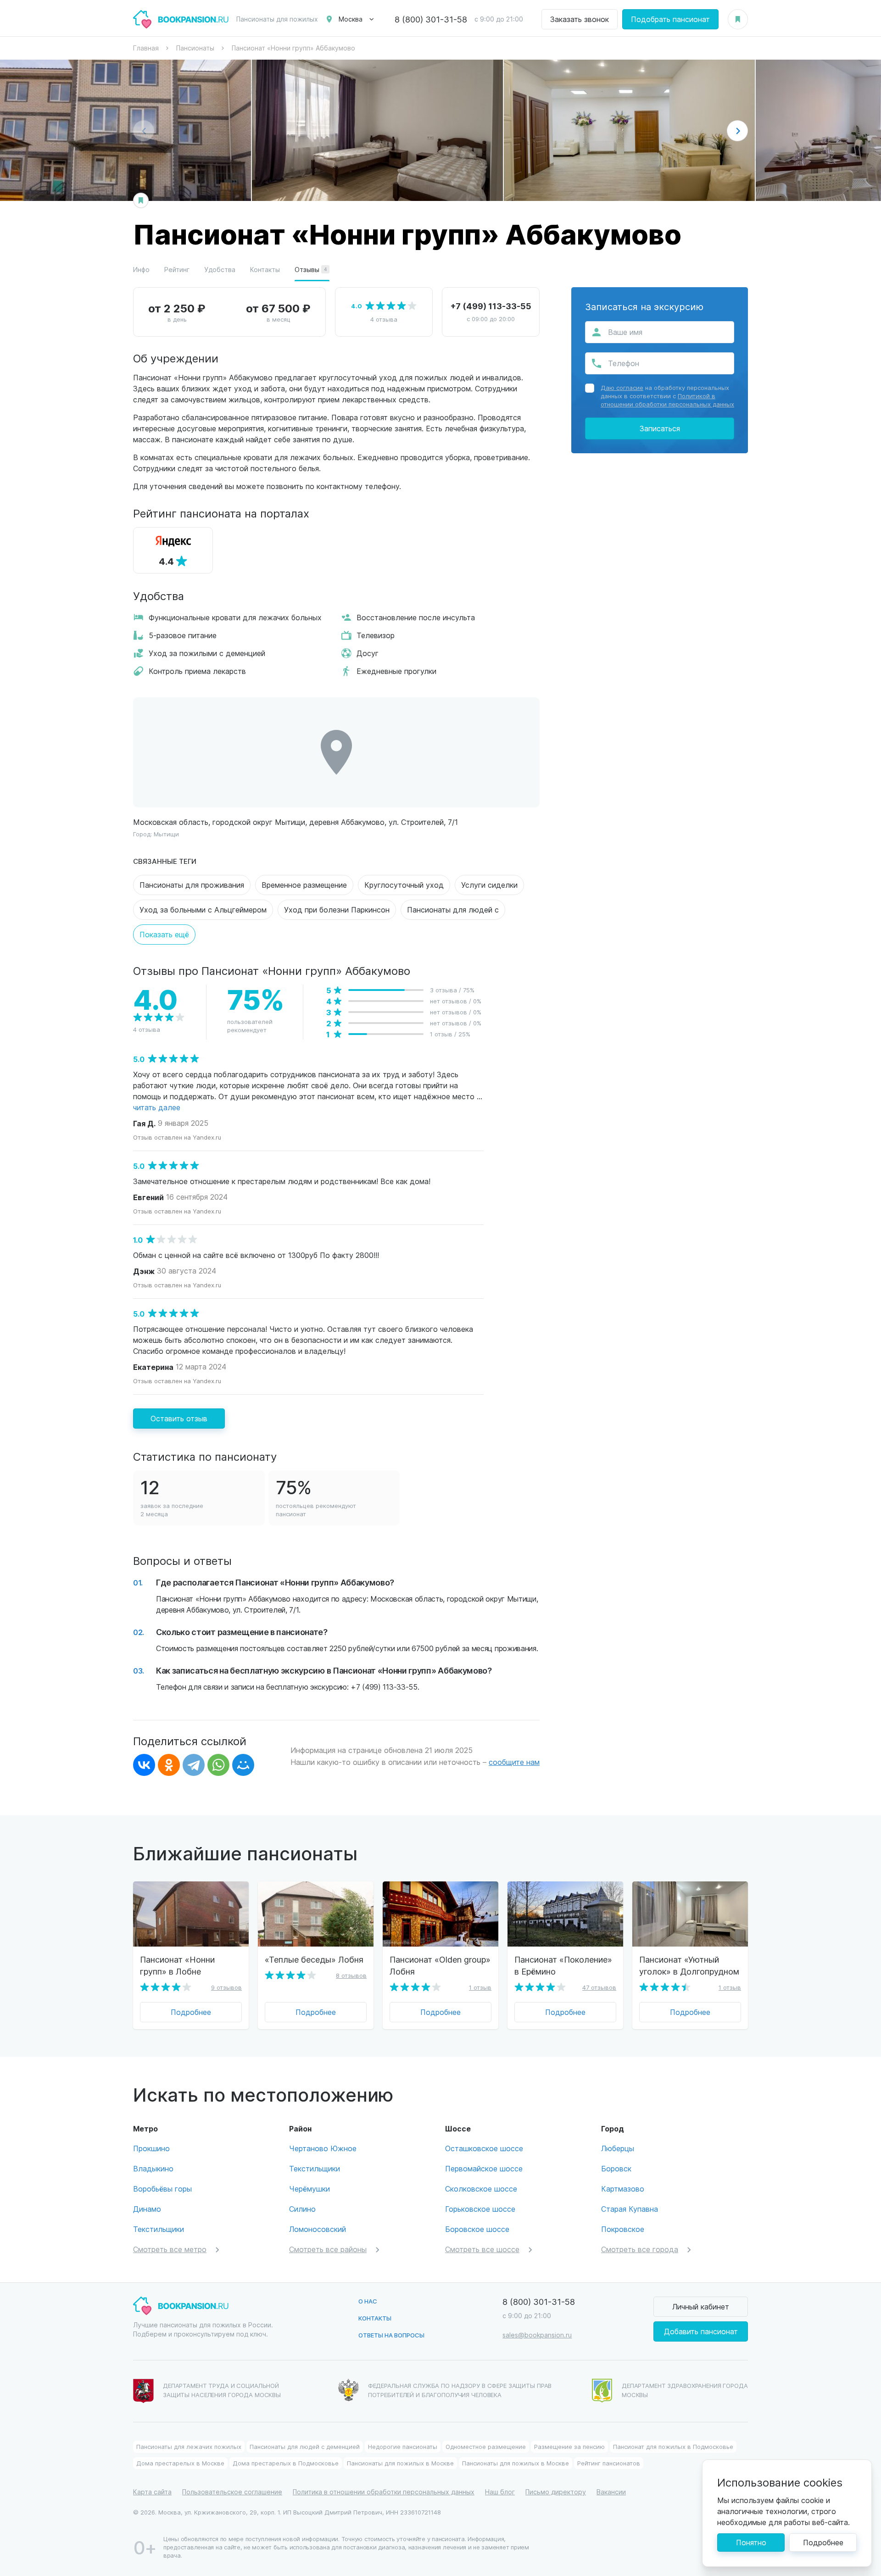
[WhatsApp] (218, 1765)
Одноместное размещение (486, 2446)
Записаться (660, 428)
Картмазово (623, 2189)
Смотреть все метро (170, 2249)
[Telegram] (194, 1765)
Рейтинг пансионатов (609, 2463)
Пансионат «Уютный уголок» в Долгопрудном (689, 1965)
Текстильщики (159, 2229)
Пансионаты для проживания (192, 885)
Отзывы (311, 270)
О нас (368, 2301)
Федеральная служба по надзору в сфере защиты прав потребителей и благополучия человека (460, 2390)
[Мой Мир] (243, 1765)
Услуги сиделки (489, 885)
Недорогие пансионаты (403, 2446)
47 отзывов (599, 1987)
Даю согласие (622, 387)
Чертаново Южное (323, 2148)
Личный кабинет (701, 2306)
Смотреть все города (640, 2249)
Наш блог (500, 2492)
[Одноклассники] (169, 1765)
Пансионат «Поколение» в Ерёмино (563, 1965)
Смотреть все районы (328, 2249)
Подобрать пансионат (670, 19)
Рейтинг (177, 270)
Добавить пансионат (701, 2331)
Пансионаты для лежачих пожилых (189, 2446)
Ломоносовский (318, 2229)
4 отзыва (384, 319)
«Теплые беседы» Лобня (314, 1959)
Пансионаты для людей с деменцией (305, 2446)
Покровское (623, 2229)
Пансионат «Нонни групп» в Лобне (177, 1965)
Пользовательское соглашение (232, 2492)
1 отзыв (480, 1987)
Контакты (265, 270)
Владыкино (153, 2168)
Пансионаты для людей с (453, 910)
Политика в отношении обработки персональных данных (384, 2492)
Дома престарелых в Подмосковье (286, 2463)
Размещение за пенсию (569, 2446)
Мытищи (166, 834)
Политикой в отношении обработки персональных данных (667, 400)
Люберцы (618, 2148)
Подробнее (191, 2012)
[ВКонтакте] (144, 1765)
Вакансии (611, 2492)
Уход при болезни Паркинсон (337, 910)
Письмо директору (556, 2492)
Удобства (220, 270)
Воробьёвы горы (162, 2189)
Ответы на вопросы (391, 2335)
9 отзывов (226, 1987)
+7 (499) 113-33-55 (491, 306)
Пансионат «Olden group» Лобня (440, 1965)
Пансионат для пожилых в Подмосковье (673, 2446)
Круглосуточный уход (404, 885)
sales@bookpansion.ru (537, 2335)
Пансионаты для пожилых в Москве (400, 2463)
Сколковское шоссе (481, 2189)
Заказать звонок (580, 19)
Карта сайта (152, 2492)
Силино (302, 2209)
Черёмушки (309, 2189)
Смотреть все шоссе (482, 2249)
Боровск (616, 2168)
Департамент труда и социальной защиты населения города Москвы (222, 2390)
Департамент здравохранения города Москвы (685, 2390)
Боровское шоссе (477, 2229)
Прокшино (151, 2148)
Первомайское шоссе (484, 2168)
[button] (737, 131)
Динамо (147, 2209)
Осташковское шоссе (484, 2148)
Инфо (141, 270)
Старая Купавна (630, 2209)
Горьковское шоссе (480, 2209)
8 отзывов (351, 1975)
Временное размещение (304, 885)
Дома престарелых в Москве (180, 2463)
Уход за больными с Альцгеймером (203, 910)
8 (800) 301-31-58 (431, 19)
